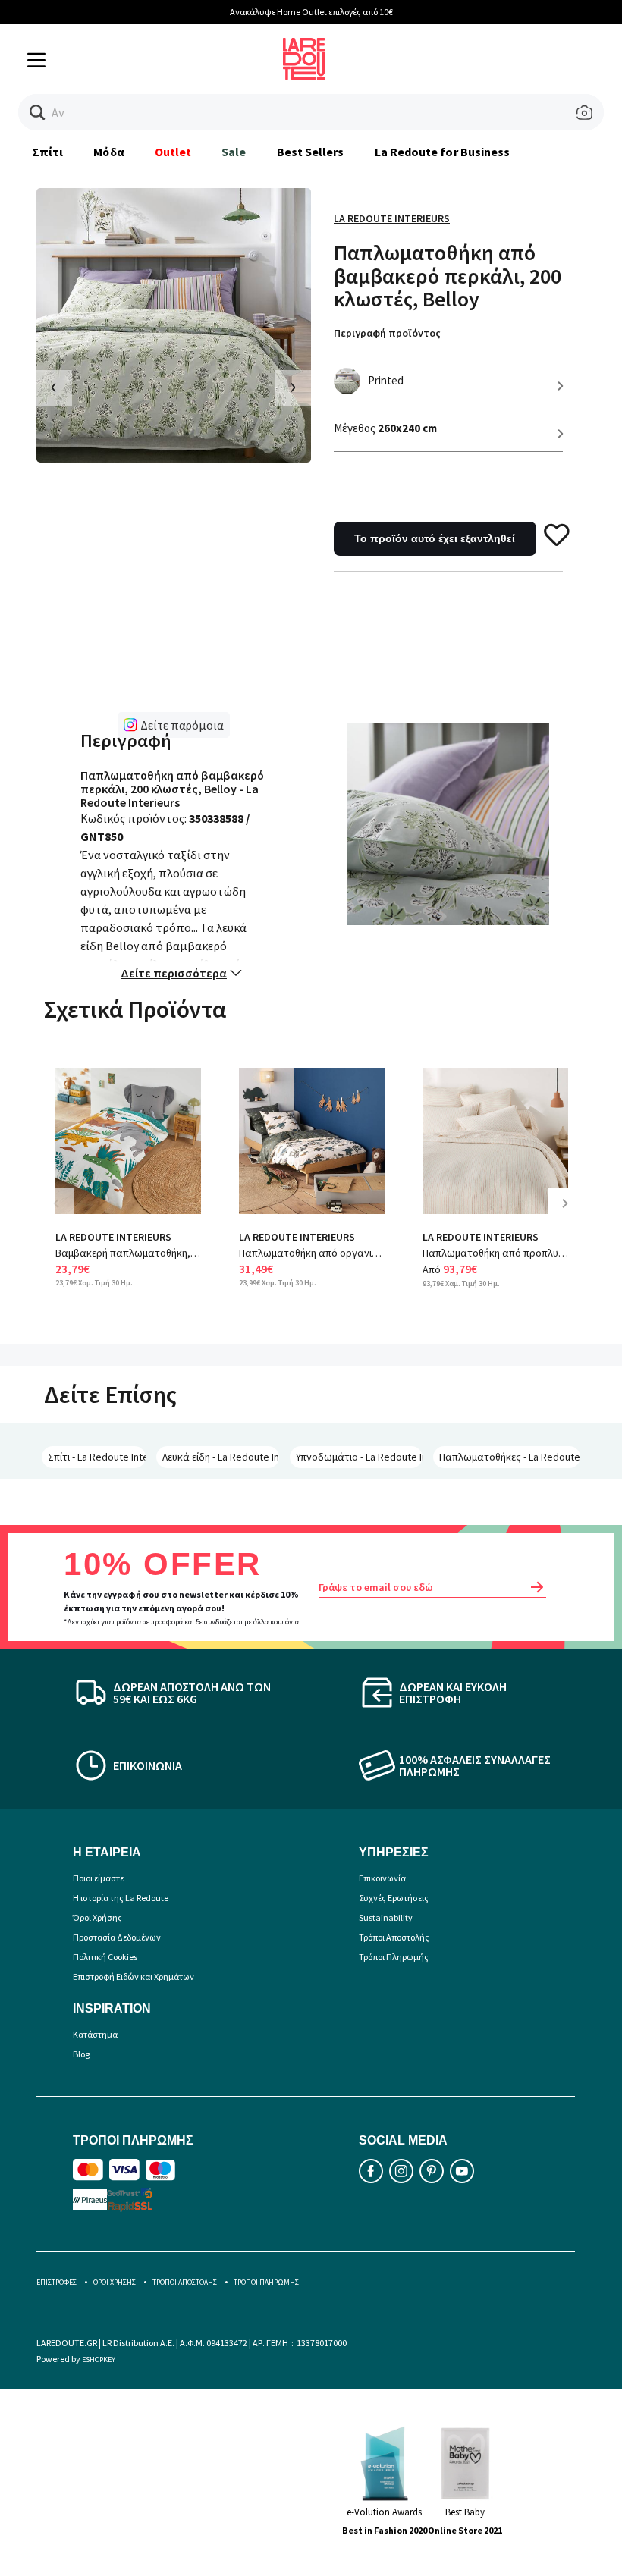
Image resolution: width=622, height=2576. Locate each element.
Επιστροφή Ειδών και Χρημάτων (134, 1977)
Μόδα (108, 152)
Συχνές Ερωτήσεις (394, 1898)
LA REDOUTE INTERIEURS (113, 1237)
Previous (67, 1214)
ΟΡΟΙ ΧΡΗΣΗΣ (115, 2282)
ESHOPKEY (99, 2360)
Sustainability (386, 1917)
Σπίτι (47, 152)
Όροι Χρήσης (97, 1917)
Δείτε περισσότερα (174, 973)
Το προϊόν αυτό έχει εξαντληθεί (435, 538)
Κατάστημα (95, 2034)
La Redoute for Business (443, 152)
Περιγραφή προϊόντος (387, 333)
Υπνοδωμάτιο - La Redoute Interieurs (359, 1457)
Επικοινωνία (382, 1878)
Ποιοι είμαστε (98, 1878)
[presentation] (54, 388)
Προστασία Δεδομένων (117, 1937)
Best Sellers (311, 152)
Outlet (173, 152)
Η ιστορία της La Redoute (121, 1898)
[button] (38, 113)
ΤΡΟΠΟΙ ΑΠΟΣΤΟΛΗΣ (185, 2282)
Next (570, 1214)
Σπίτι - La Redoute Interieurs (97, 1457)
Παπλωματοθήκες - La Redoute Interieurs (510, 1457)
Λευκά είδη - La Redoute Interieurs (221, 1457)
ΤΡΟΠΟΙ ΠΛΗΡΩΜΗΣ (266, 2282)
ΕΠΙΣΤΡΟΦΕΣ (57, 2282)
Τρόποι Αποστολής (394, 1937)
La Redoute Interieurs (392, 218)
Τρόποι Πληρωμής (394, 1957)
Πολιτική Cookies (105, 1957)
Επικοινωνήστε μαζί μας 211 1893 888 (537, 12)
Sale (234, 152)
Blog (81, 2054)
